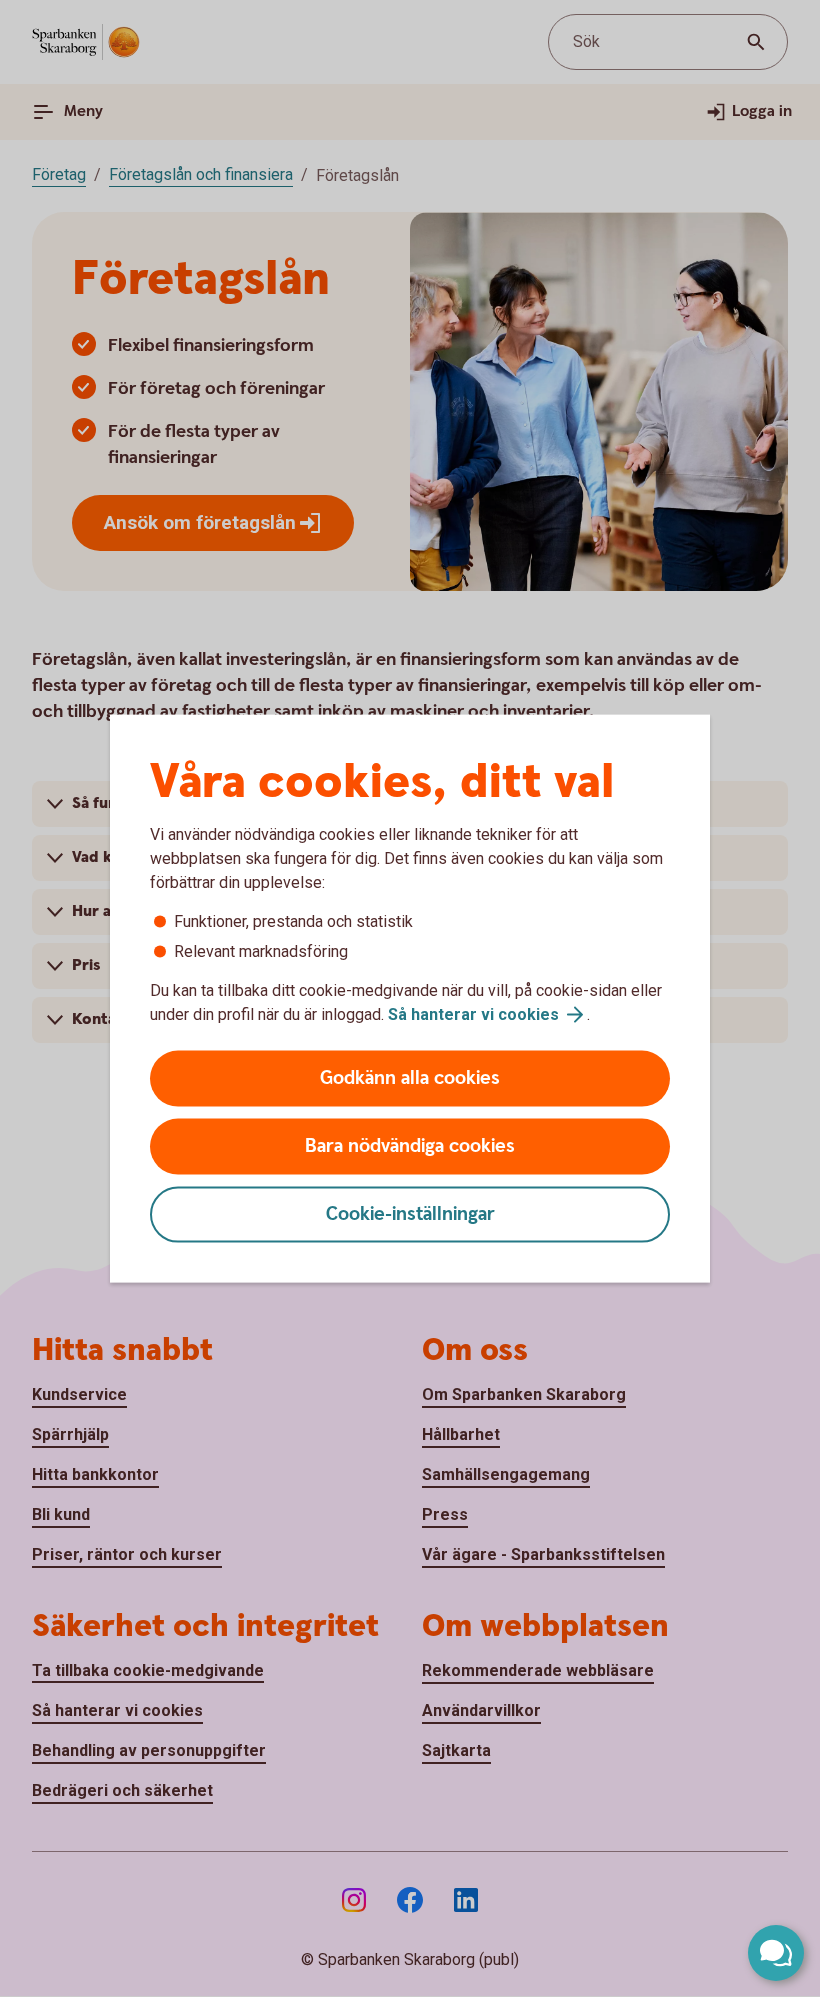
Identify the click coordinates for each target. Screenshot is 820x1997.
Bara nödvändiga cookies (410, 1146)
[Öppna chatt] (776, 1953)
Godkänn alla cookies (410, 1078)
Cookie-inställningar (410, 1214)
